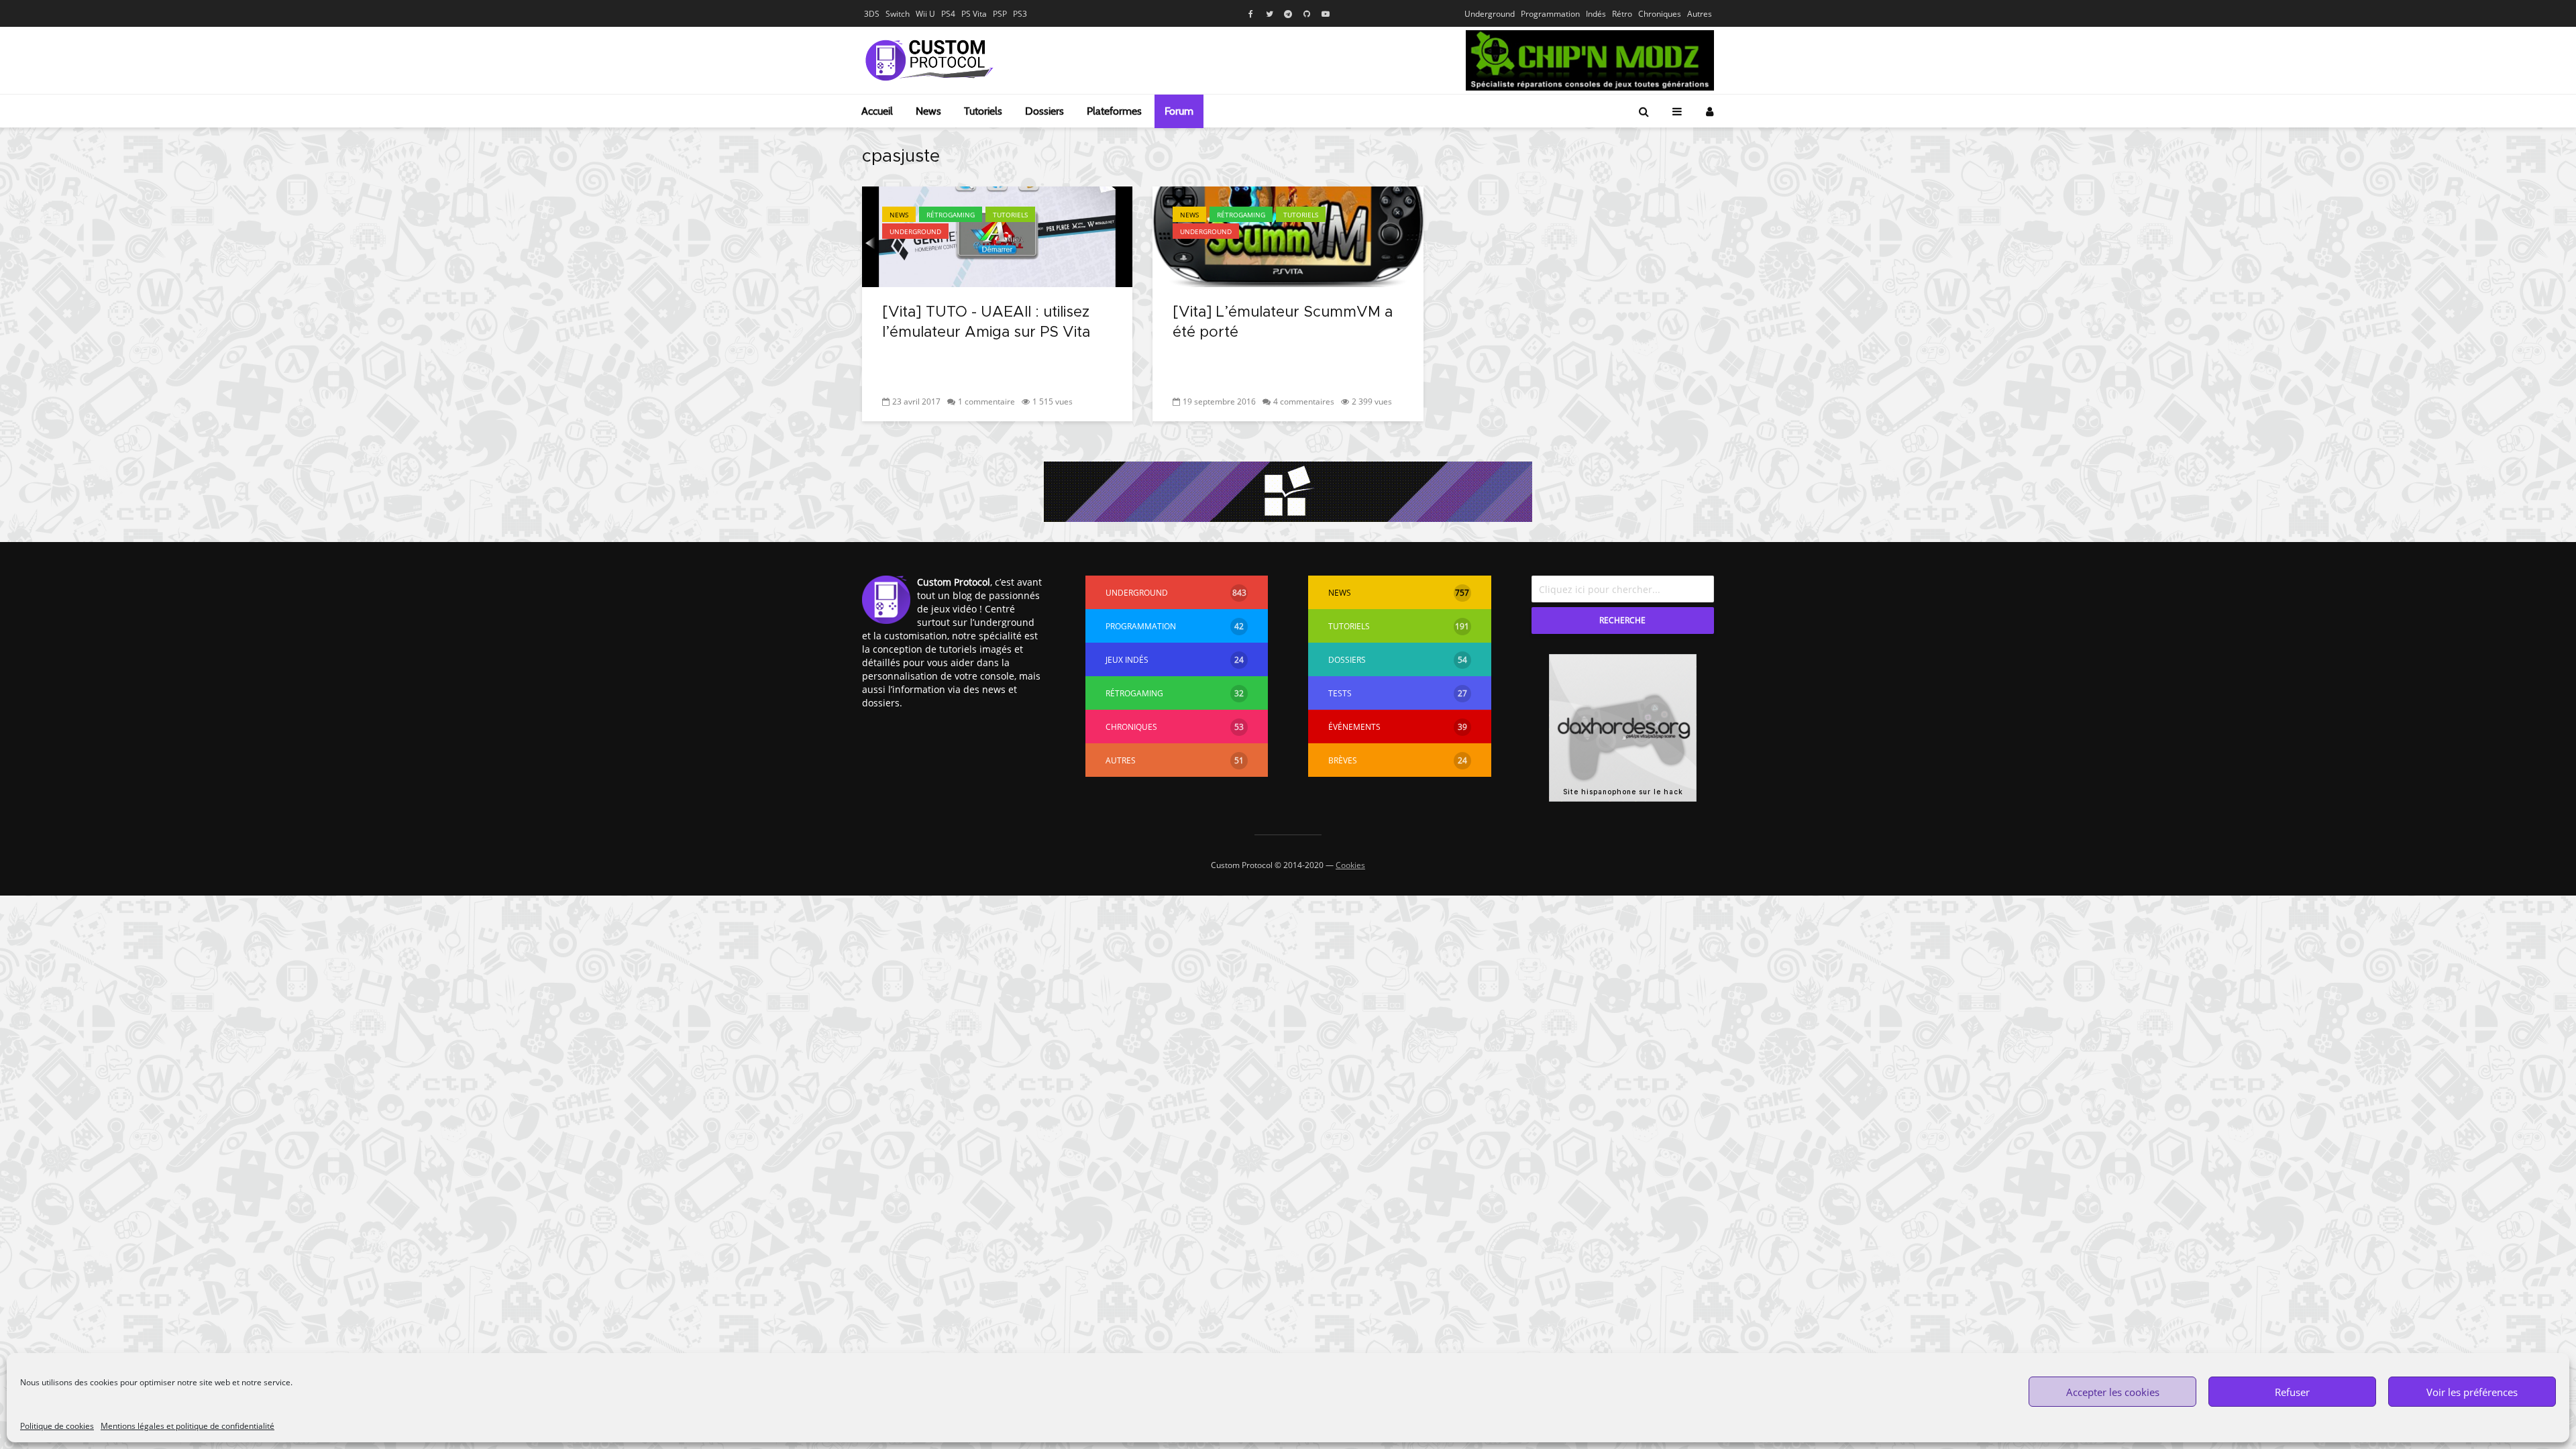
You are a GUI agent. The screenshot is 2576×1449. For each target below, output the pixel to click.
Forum (1179, 111)
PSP (1000, 14)
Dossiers (1044, 111)
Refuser (2292, 1392)
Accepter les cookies (2113, 1392)
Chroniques (1660, 14)
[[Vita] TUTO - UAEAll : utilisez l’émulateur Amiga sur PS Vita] (997, 235)
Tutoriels (983, 111)
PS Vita (974, 14)
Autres (1700, 14)
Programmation (1550, 14)
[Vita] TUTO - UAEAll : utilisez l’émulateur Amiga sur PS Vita (986, 323)
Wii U (925, 14)
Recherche (1622, 620)
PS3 (1020, 14)
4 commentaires (1304, 401)
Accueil (877, 111)
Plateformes (1114, 111)
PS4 (948, 14)
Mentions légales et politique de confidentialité (187, 1426)
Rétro (1622, 14)
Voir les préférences (2472, 1392)
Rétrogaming (951, 215)
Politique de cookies (57, 1426)
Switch (898, 14)
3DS (872, 14)
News (928, 111)
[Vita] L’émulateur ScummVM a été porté (1283, 323)
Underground (1490, 14)
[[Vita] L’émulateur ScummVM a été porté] (1288, 235)
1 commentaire (986, 401)
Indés (1596, 14)
